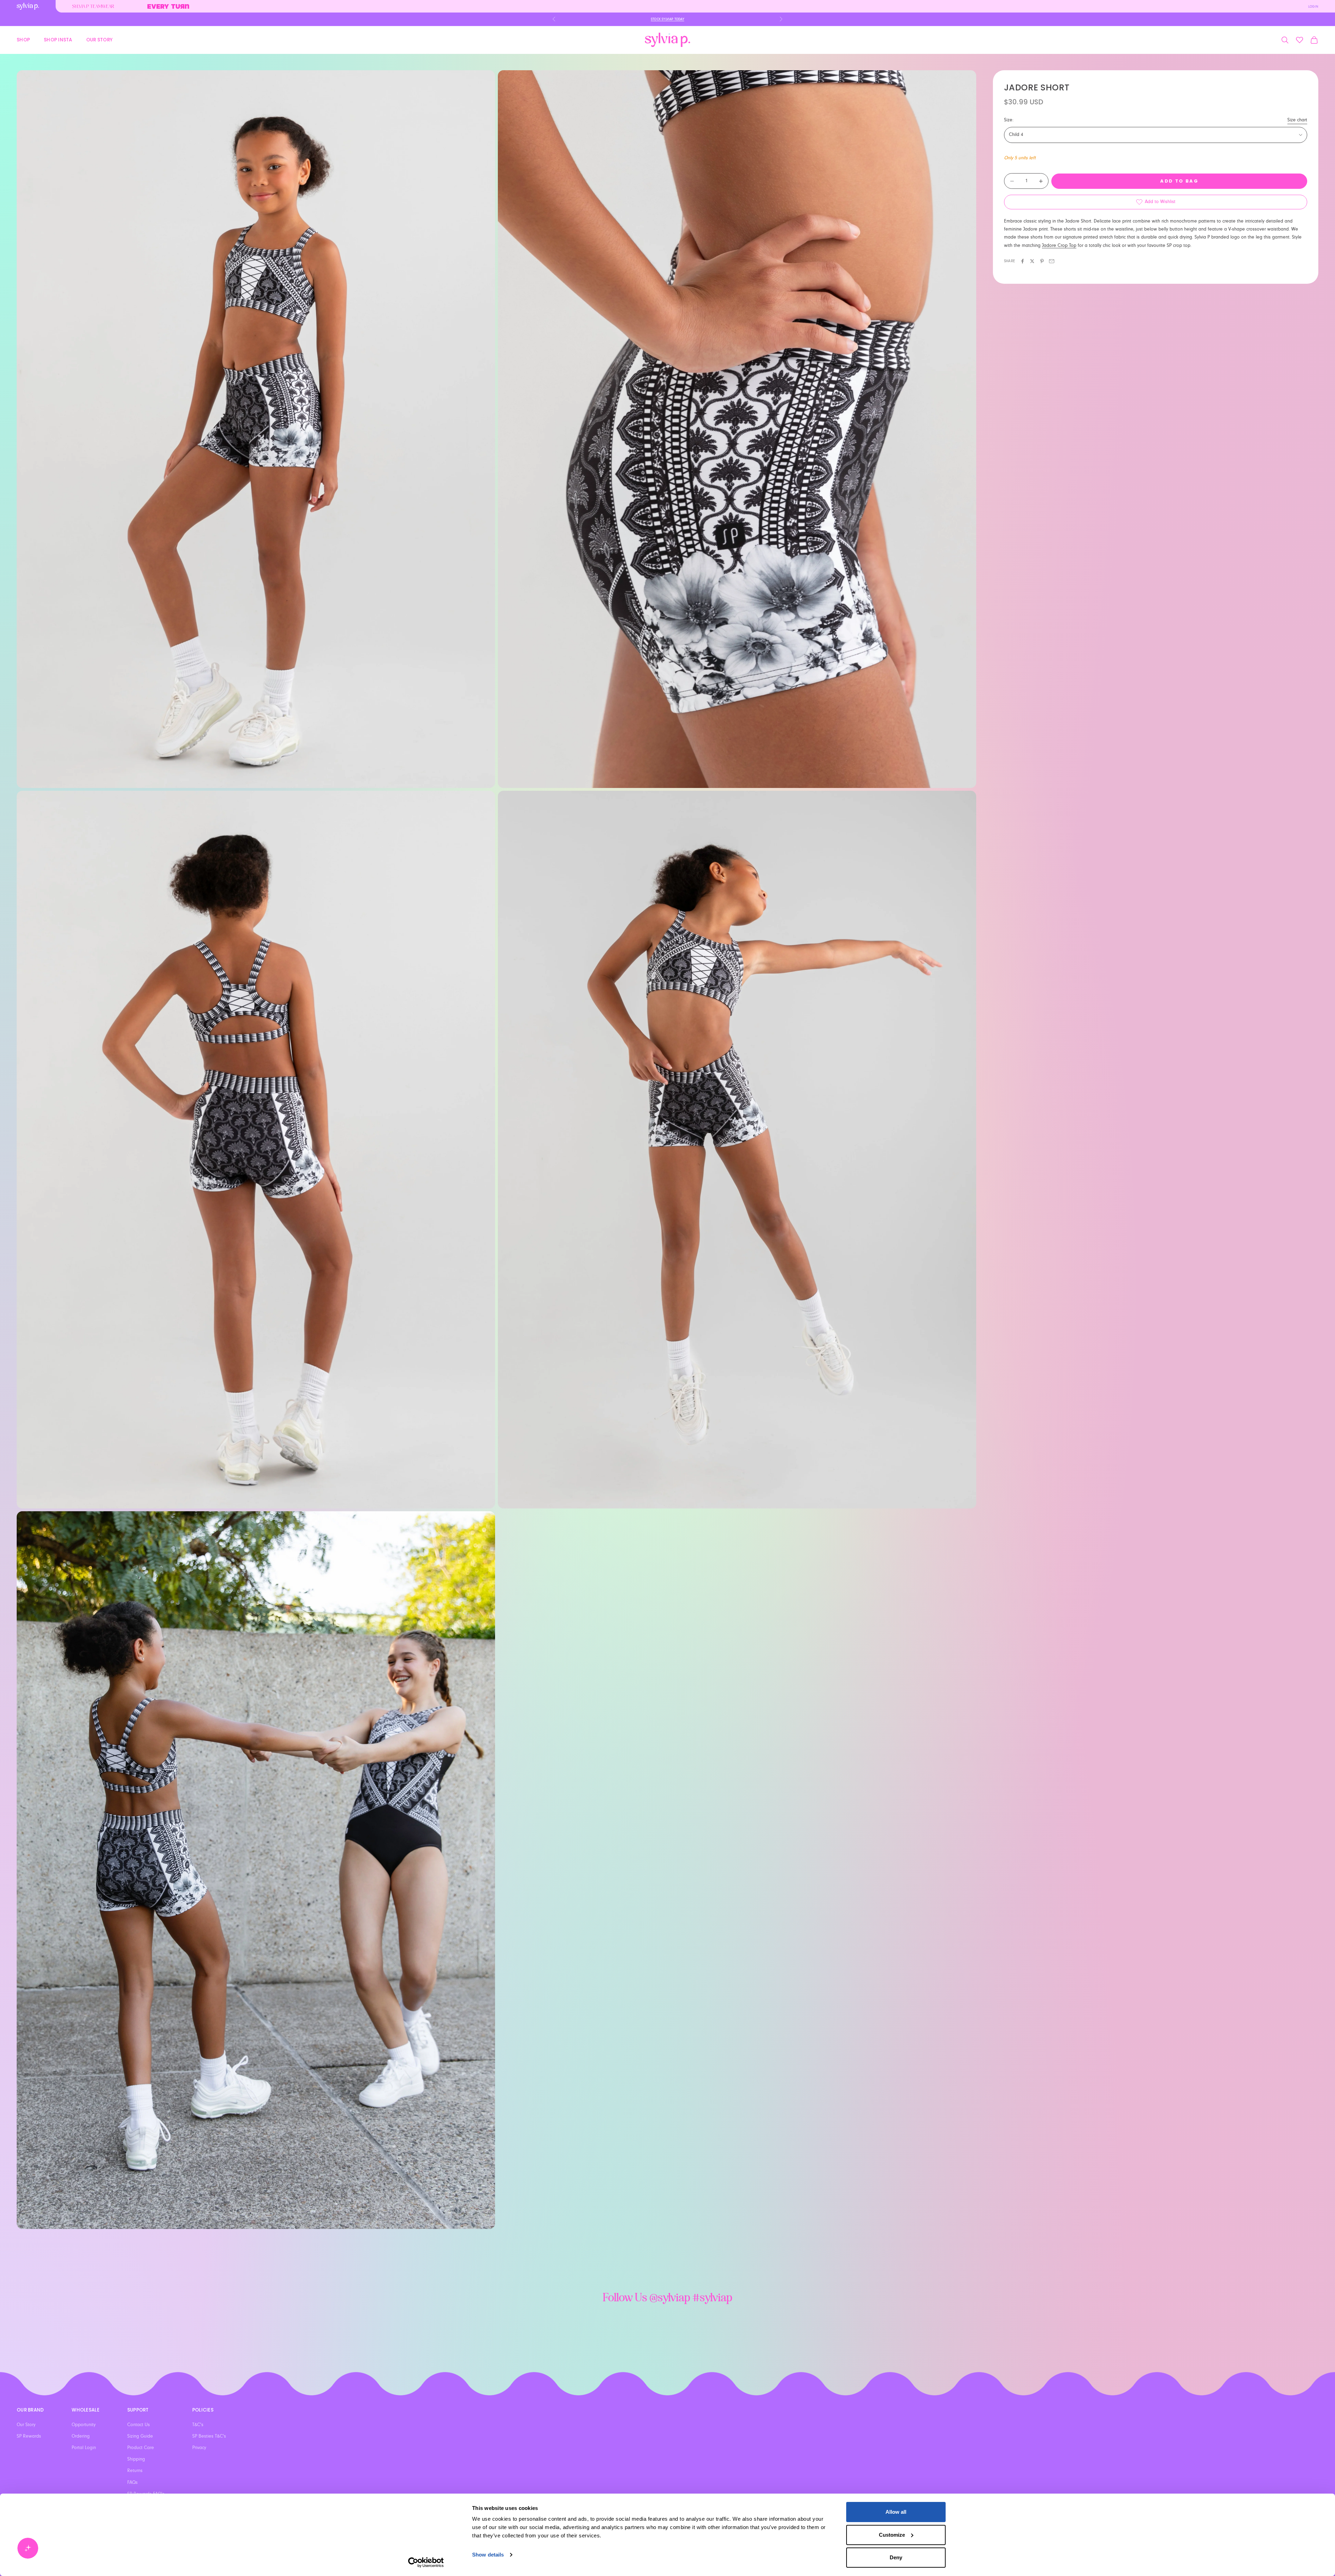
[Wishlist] (1300, 40)
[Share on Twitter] (1032, 261)
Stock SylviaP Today (667, 19)
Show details (488, 2555)
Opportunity (84, 2425)
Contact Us (139, 2425)
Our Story (99, 39)
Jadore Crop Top (1059, 245)
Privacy (199, 2448)
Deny (896, 2557)
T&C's (198, 2425)
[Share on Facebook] (1022, 261)
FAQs (132, 2482)
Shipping (136, 2459)
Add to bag (1179, 181)
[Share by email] (1052, 261)
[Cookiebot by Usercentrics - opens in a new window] (426, 2562)
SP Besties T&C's (209, 2436)
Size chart (1297, 120)
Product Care (141, 2448)
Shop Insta (58, 39)
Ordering (81, 2436)
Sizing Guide (140, 2436)
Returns (135, 2471)
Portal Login (84, 2448)
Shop (23, 39)
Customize (892, 2535)
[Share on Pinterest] (1042, 261)
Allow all (896, 2512)
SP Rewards (29, 2436)
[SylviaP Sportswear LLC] (667, 40)
